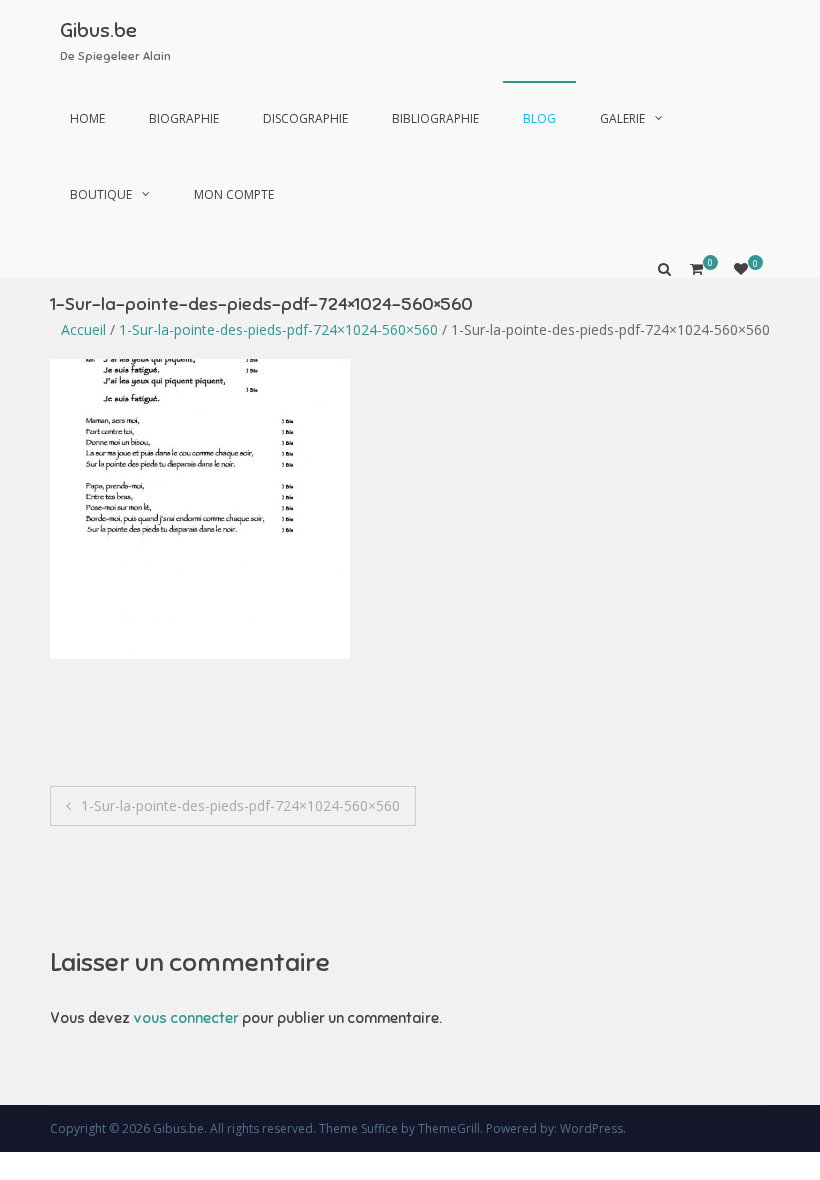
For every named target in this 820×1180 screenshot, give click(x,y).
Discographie (305, 118)
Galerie (622, 118)
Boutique (101, 194)
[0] (741, 268)
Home (87, 118)
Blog (539, 118)
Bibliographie (435, 118)
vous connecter (186, 1018)
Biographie (184, 118)
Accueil (83, 329)
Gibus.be (98, 30)
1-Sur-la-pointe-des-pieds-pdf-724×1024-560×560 (278, 329)
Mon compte (234, 194)
